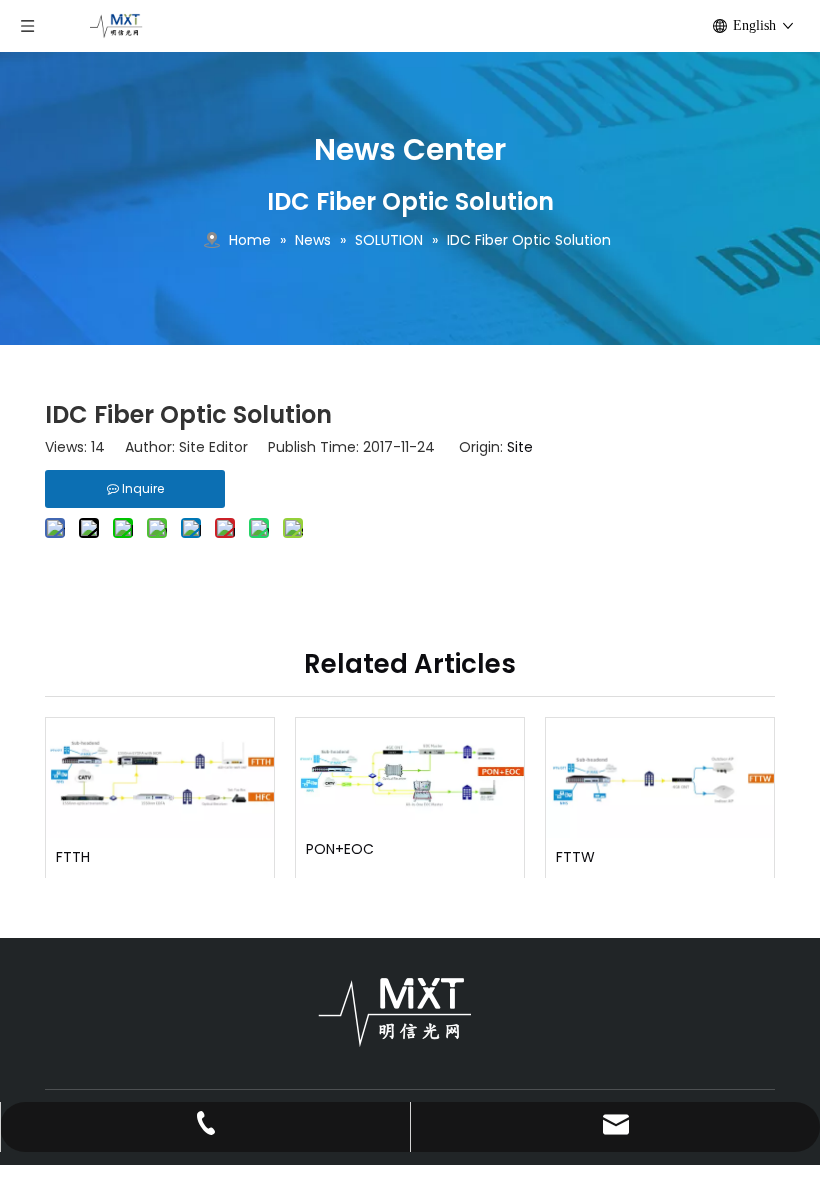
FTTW (575, 857)
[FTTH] (160, 778)
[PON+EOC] (410, 774)
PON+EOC (340, 849)
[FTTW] (660, 778)
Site (520, 447)
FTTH (73, 857)
